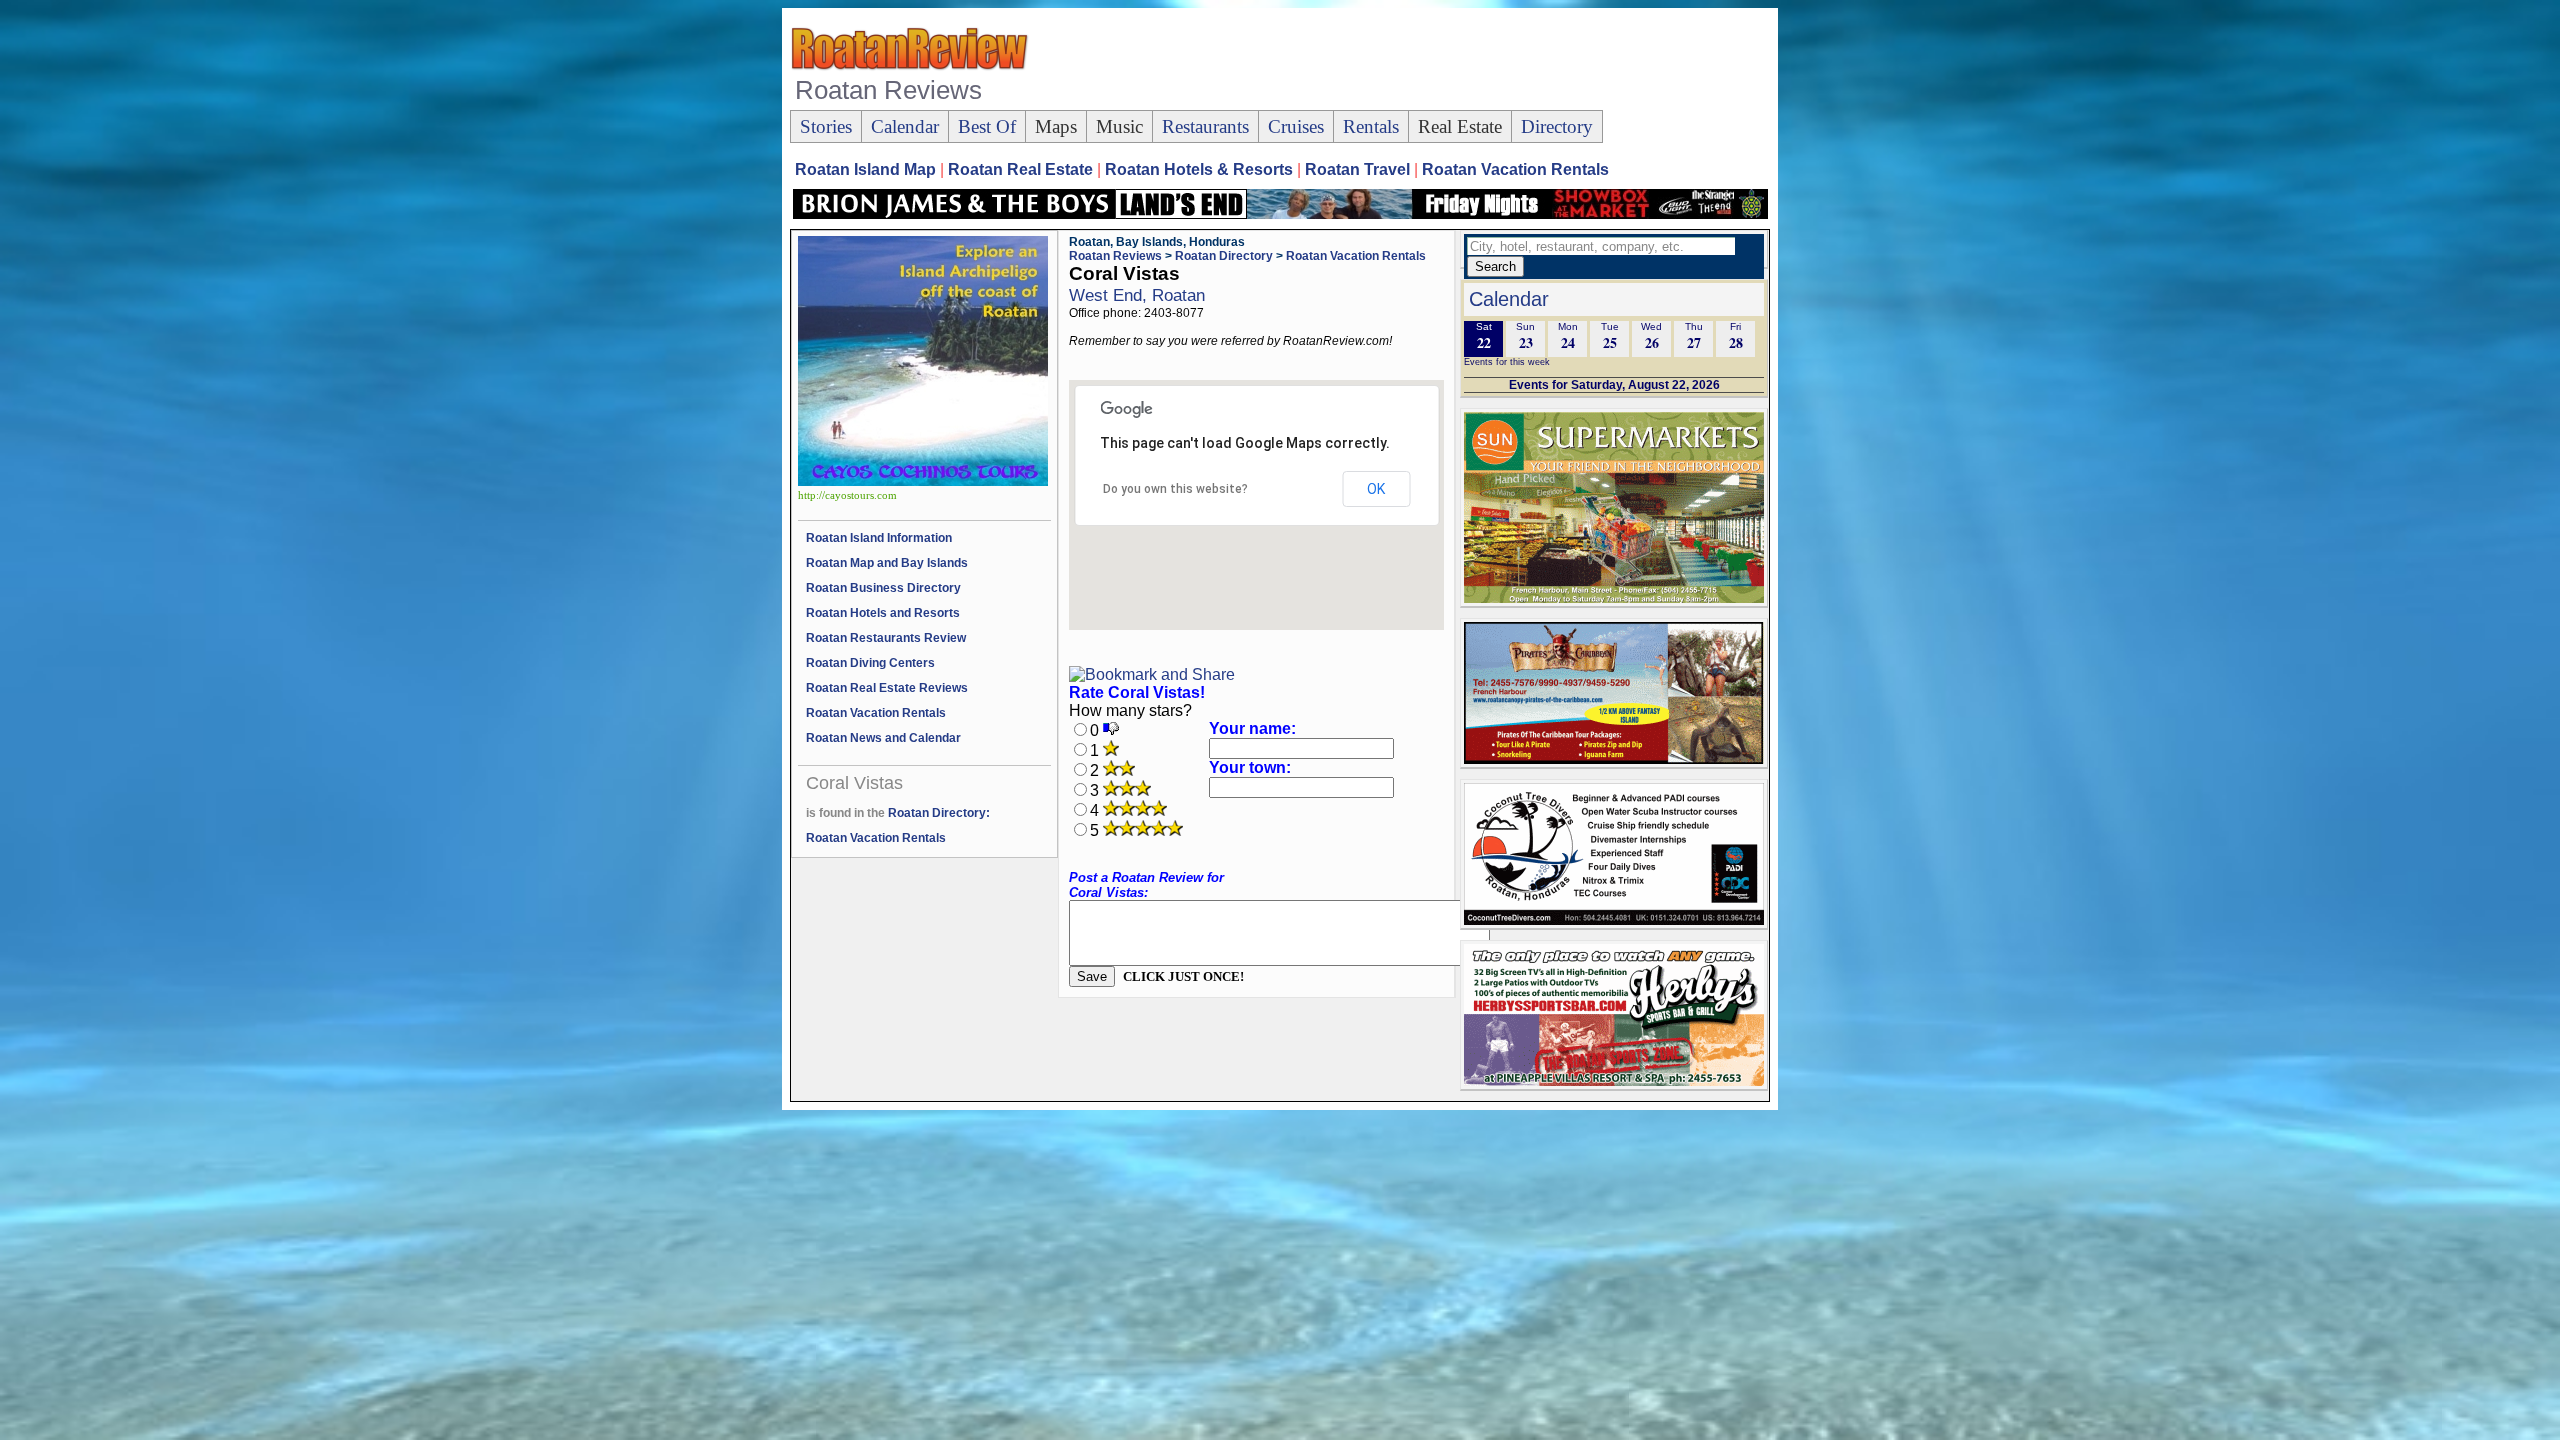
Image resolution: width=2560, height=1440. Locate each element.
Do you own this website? (1175, 489)
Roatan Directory (1224, 256)
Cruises (1296, 126)
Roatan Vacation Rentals (876, 713)
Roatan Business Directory (883, 588)
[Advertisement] (1404, 61)
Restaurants (1205, 126)
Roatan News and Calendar (883, 738)
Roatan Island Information (879, 538)
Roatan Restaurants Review (886, 638)
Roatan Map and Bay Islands (887, 563)
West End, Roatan (1137, 295)
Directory (1557, 126)
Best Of (987, 126)
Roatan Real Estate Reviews (887, 688)
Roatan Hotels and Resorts (883, 613)
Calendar (905, 126)
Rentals (1371, 126)
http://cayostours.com (847, 495)
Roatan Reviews (1115, 256)
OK (1376, 489)
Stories (826, 126)
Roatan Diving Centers (870, 663)
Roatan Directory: (939, 813)
